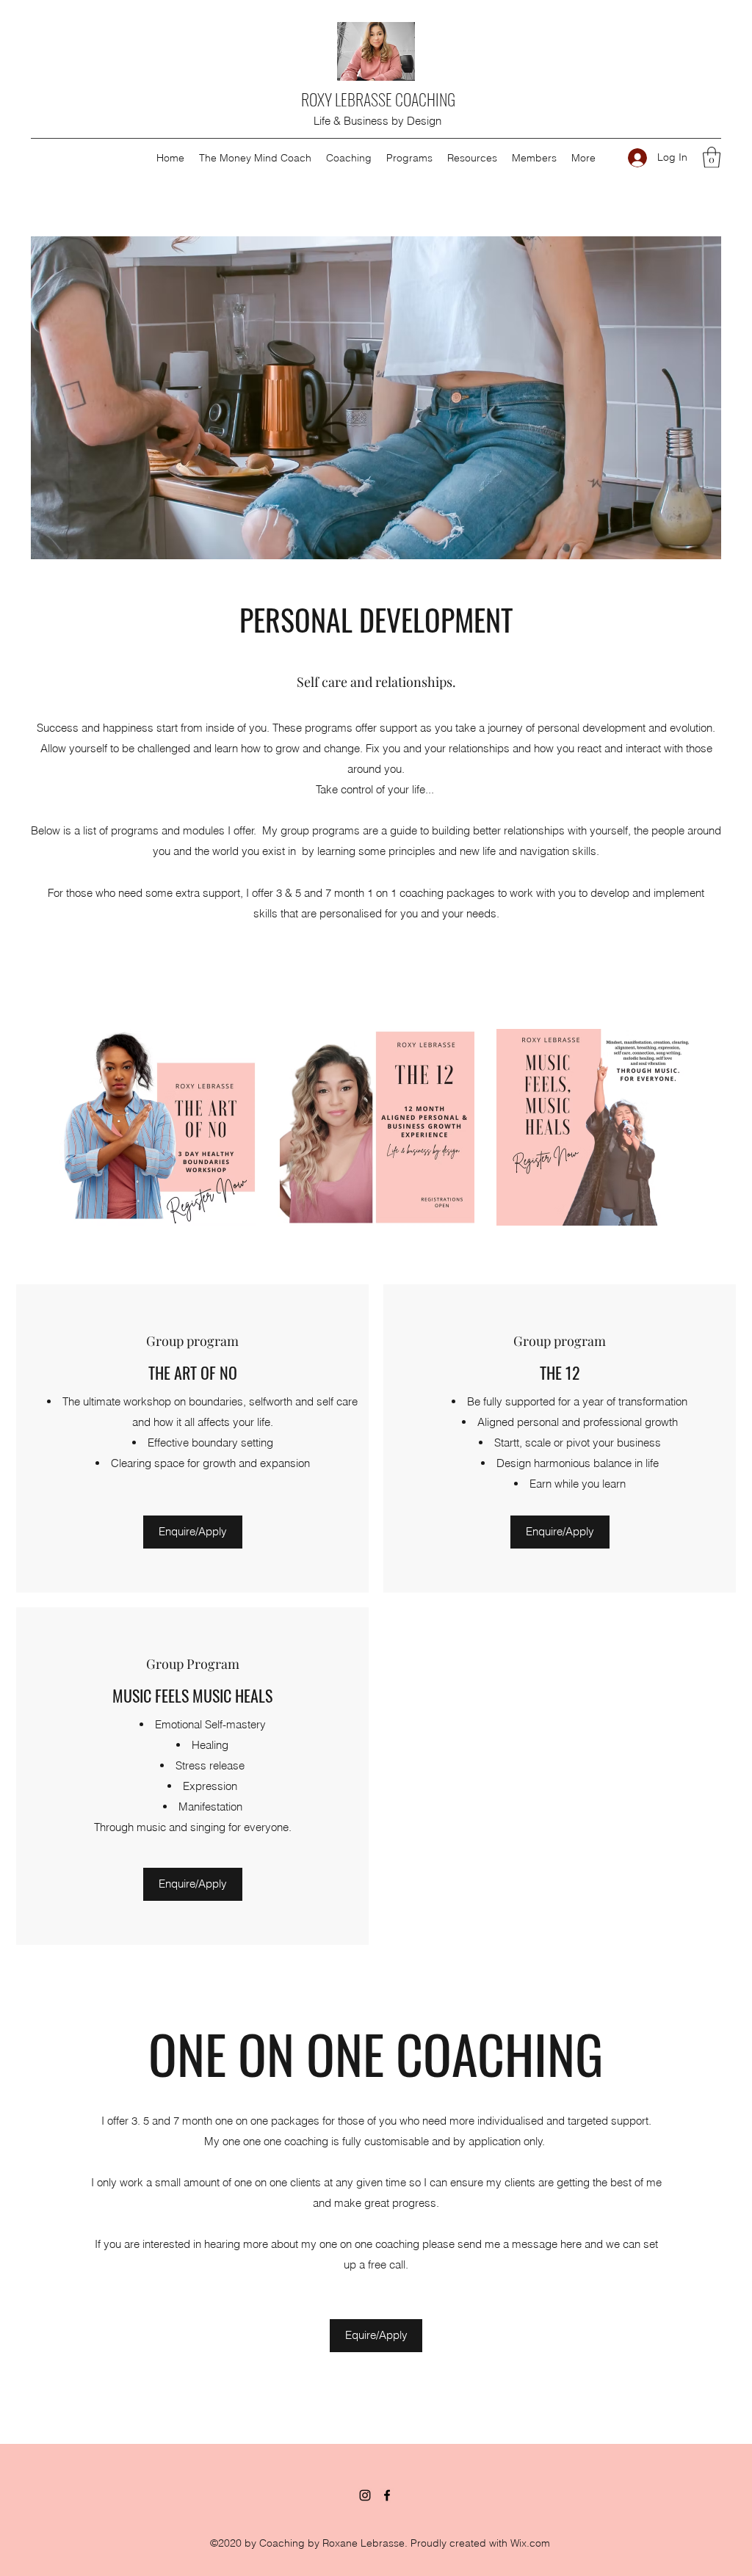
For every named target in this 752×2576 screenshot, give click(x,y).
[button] (409, 158)
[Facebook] (387, 2495)
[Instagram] (365, 2495)
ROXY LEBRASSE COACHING (378, 99)
